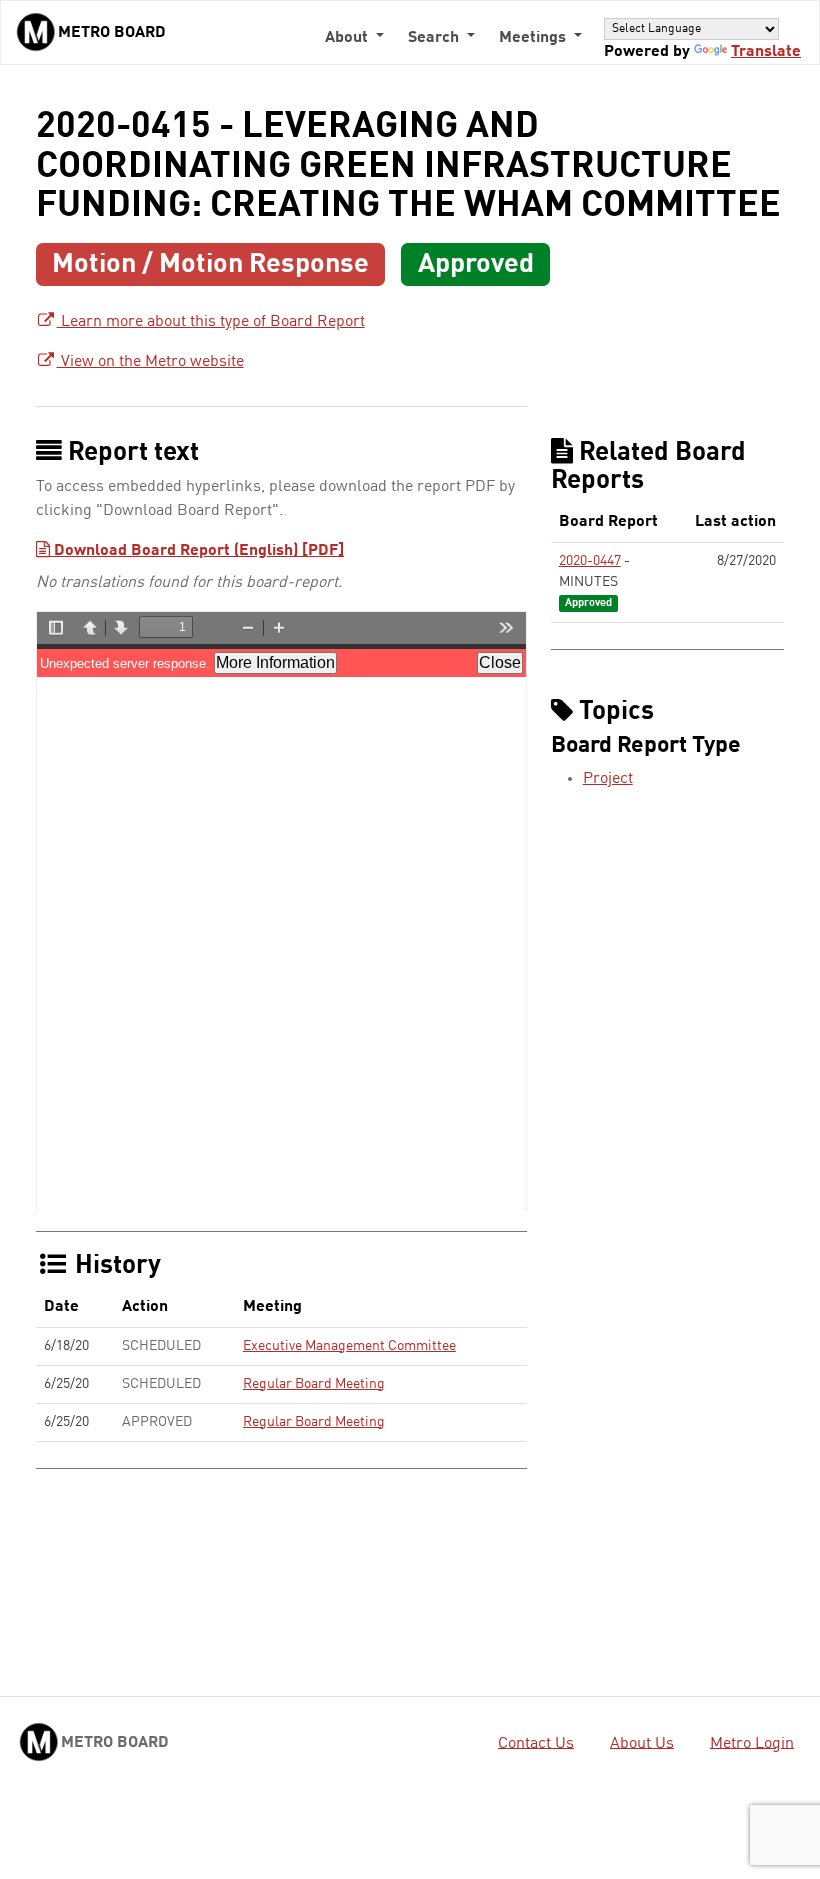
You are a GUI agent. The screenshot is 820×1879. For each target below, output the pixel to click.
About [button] (348, 38)
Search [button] (435, 38)
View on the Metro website (150, 362)
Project (608, 779)
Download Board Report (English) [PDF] (197, 551)
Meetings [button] (534, 38)
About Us (642, 1743)
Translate (766, 52)
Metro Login (752, 1743)
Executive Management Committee (349, 1346)
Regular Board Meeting (314, 1384)
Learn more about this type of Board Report (211, 322)
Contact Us (536, 1743)
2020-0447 (590, 561)
